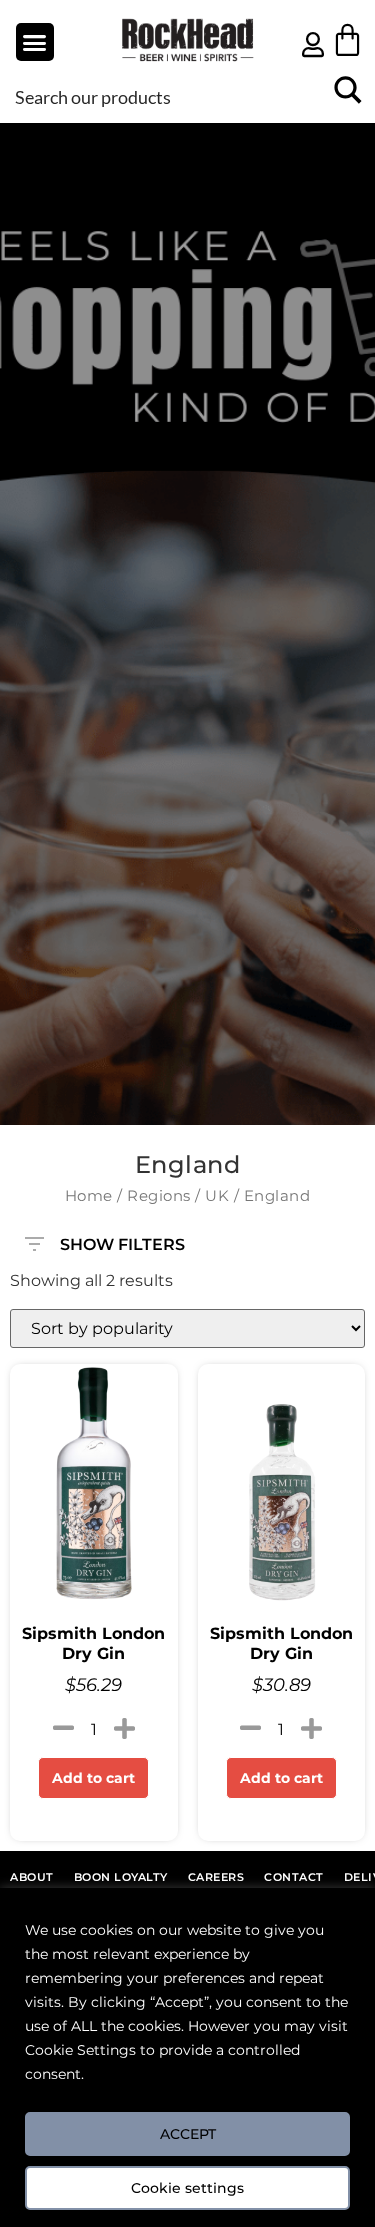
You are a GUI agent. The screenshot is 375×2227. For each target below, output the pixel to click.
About (32, 1877)
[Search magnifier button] (347, 96)
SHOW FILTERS (122, 1240)
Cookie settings (187, 2188)
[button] (35, 42)
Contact (294, 1877)
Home (89, 1196)
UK (217, 1196)
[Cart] (347, 39)
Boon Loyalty (121, 1877)
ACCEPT (188, 2134)
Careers (216, 1877)
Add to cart (93, 1778)
